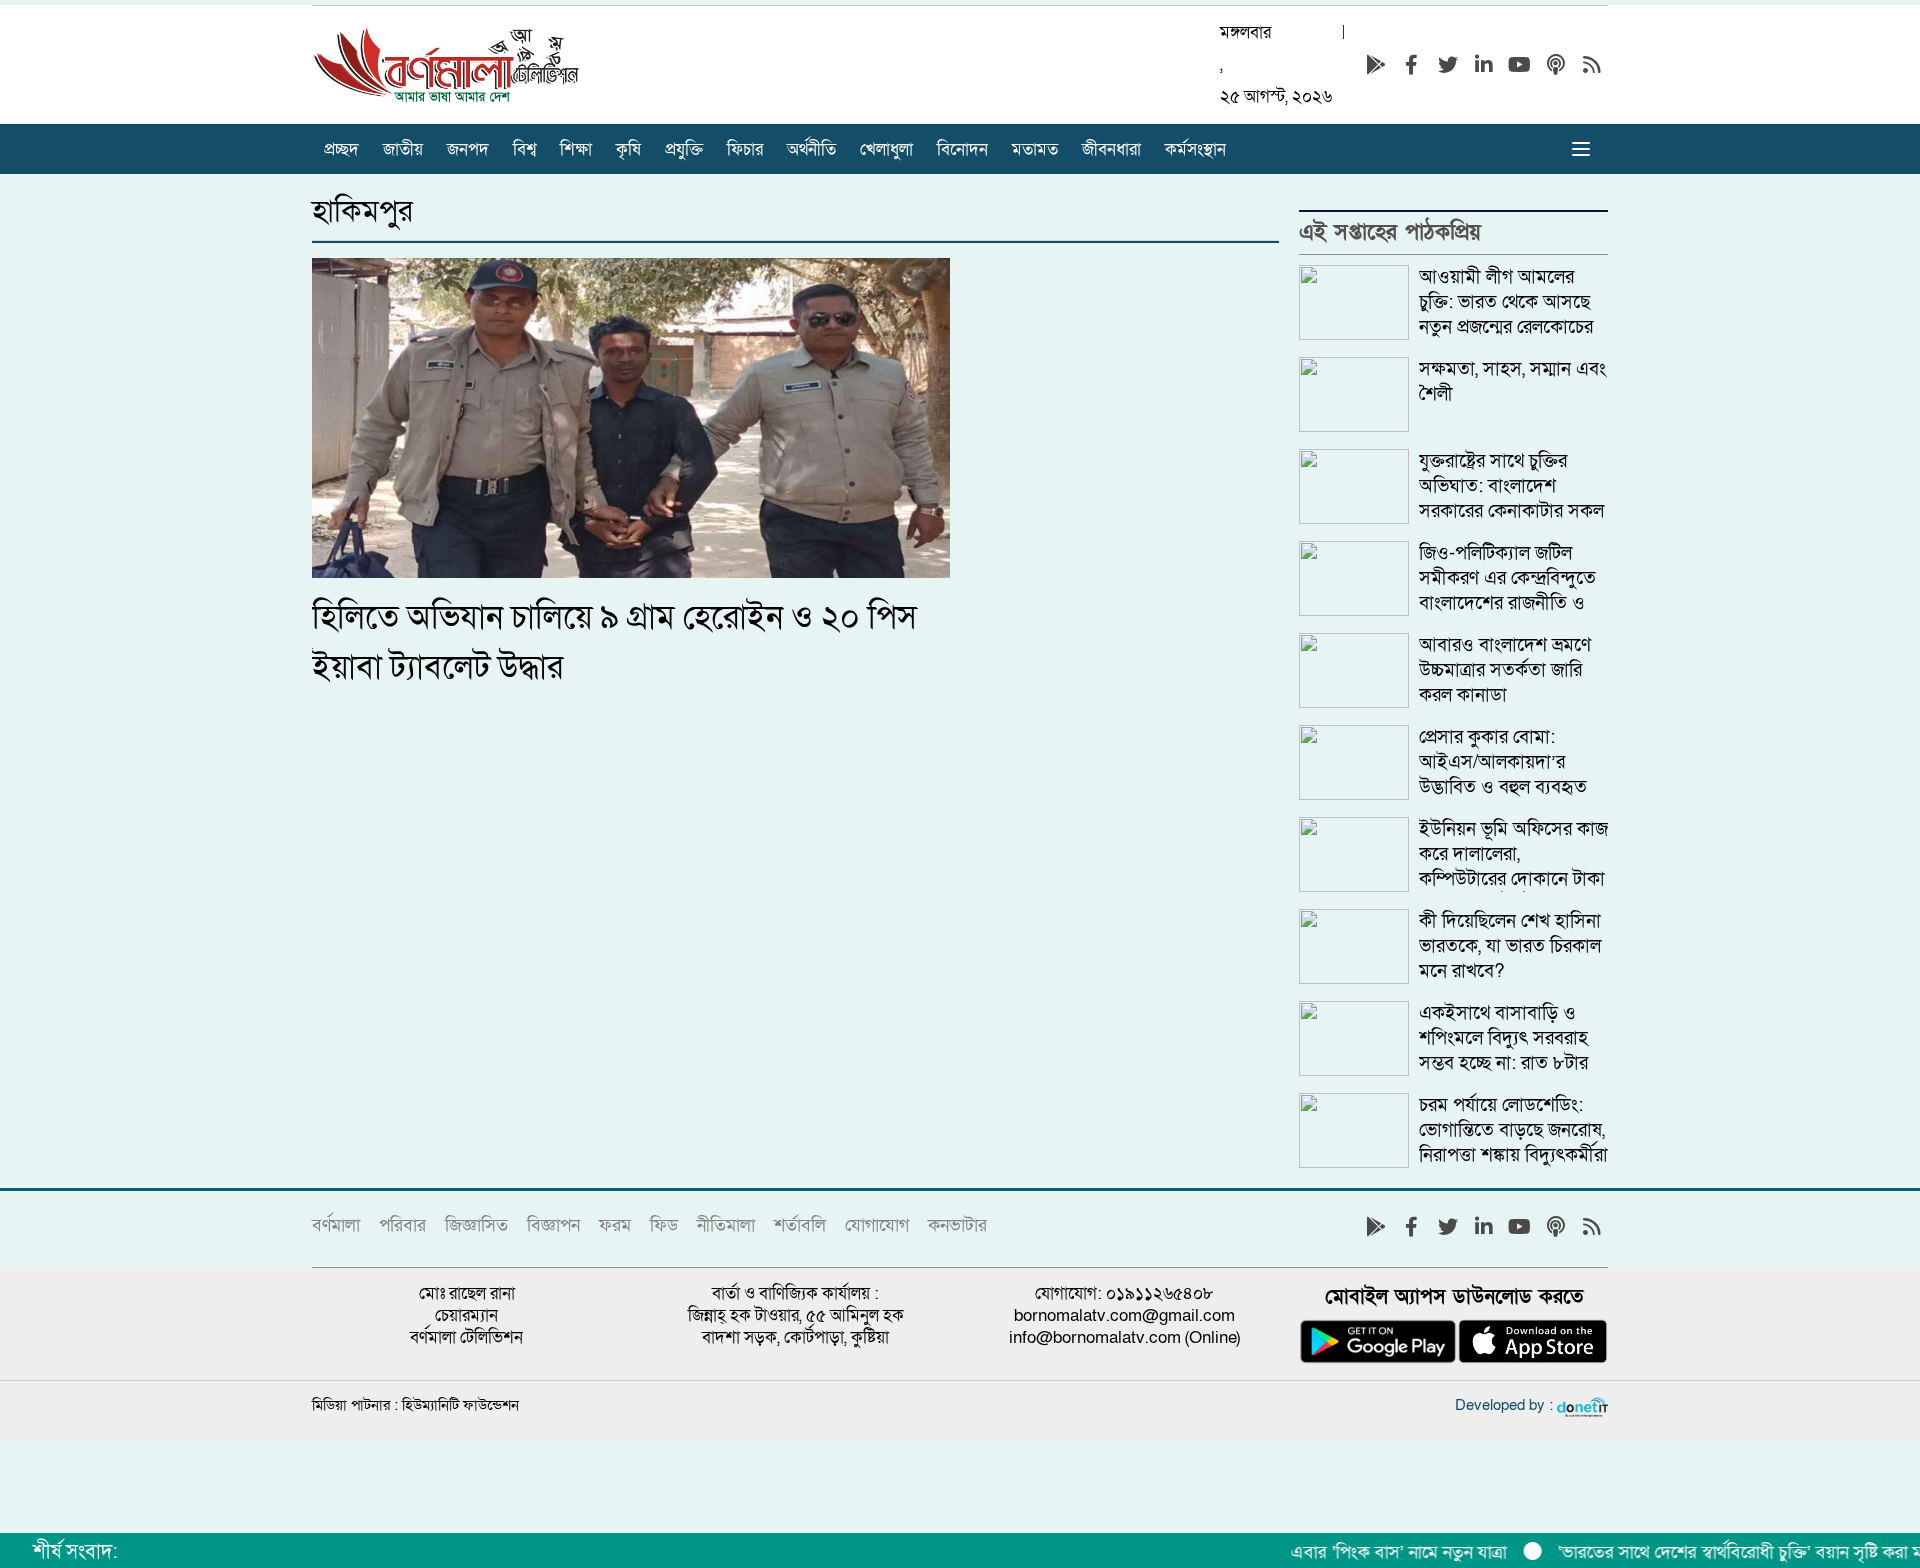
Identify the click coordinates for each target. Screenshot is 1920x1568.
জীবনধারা (1111, 149)
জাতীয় (403, 149)
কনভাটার (957, 1225)
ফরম (615, 1225)
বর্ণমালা (336, 1225)
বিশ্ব (524, 149)
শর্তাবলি (800, 1225)
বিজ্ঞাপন (553, 1225)
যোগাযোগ (877, 1225)
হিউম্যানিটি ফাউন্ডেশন (460, 1405)
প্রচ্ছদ (341, 149)
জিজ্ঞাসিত (476, 1225)
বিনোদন (962, 149)
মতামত (1035, 149)
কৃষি (628, 149)
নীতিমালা (726, 1225)
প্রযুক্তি (684, 149)
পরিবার (402, 1225)
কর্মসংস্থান (1195, 149)
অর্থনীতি (811, 149)
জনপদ (468, 149)
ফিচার (745, 149)
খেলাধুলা (886, 149)
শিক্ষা (576, 149)
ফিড (664, 1225)
